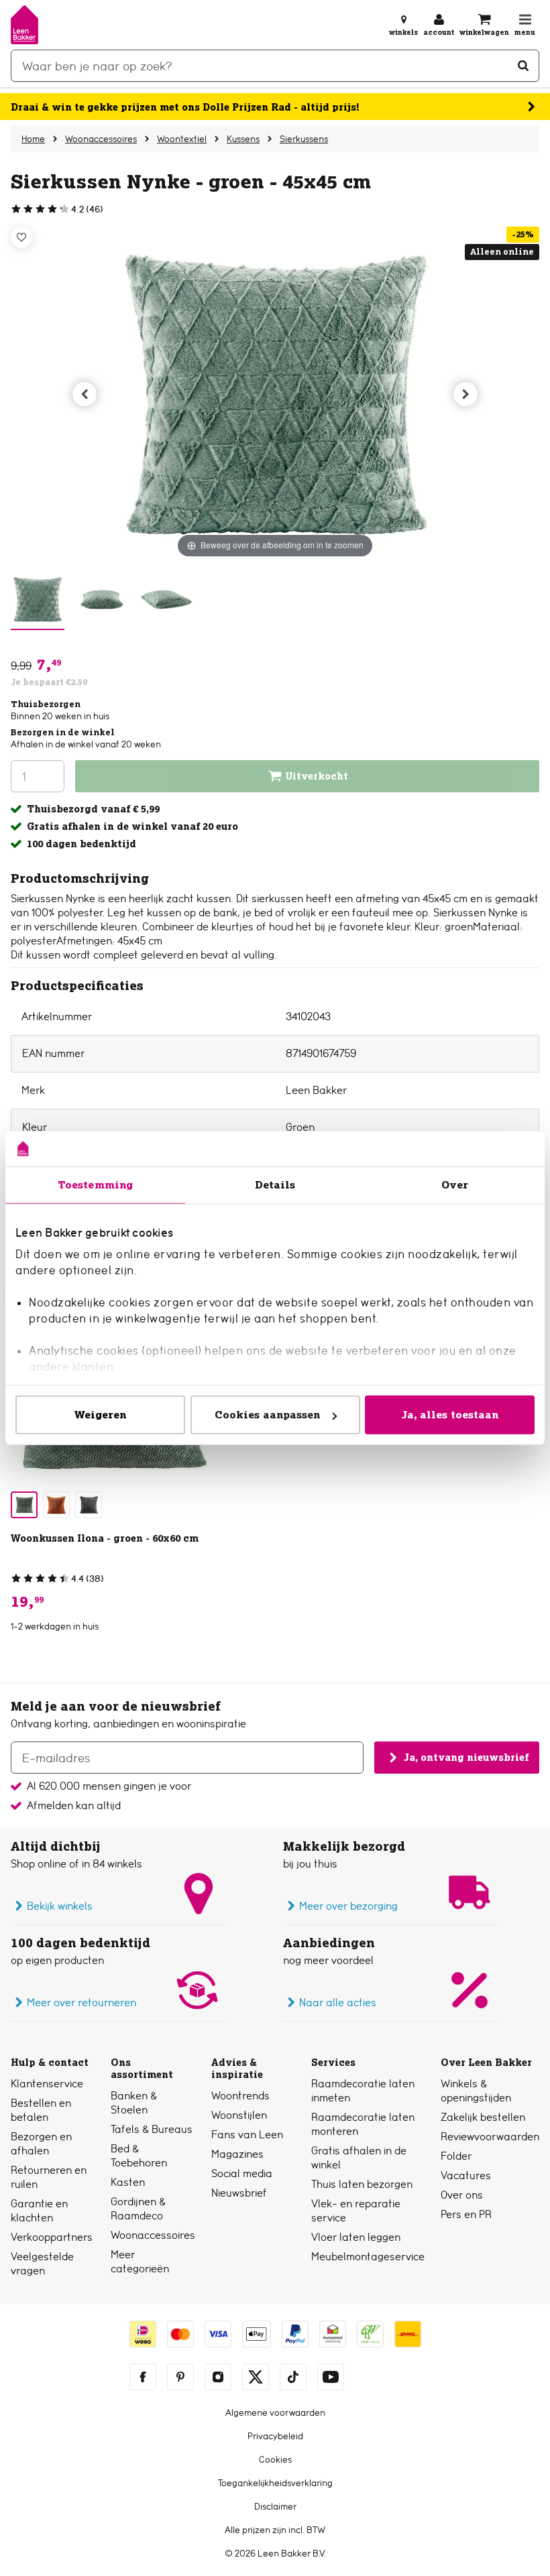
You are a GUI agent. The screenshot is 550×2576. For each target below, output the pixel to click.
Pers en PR (466, 2214)
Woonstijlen (239, 2115)
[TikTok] (293, 2377)
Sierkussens (304, 139)
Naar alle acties (338, 2003)
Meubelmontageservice (368, 2257)
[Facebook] (143, 2377)
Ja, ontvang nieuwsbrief (466, 1758)
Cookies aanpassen (268, 1415)
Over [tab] (455, 1185)
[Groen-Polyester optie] (24, 1505)
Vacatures (466, 2175)
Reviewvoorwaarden (490, 2137)
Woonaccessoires (101, 139)
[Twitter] (256, 2377)
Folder (456, 2156)
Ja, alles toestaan (450, 1415)
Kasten (128, 2182)
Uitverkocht (317, 776)
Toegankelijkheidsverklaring (275, 2483)
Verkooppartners (52, 2237)
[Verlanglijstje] (21, 237)
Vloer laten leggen (356, 2237)
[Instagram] (218, 2377)
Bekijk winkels (60, 1906)
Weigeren (101, 1415)
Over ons (462, 2195)
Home (33, 139)
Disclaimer (275, 2506)
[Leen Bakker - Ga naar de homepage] (24, 25)
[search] (275, 66)
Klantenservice (47, 2084)
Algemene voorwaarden (275, 2412)
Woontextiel (182, 139)
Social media (242, 2173)
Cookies (275, 2459)
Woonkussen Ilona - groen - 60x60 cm (105, 1538)
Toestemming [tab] (95, 1185)
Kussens (243, 139)
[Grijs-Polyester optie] (89, 1505)
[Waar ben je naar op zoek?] (523, 66)
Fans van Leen (247, 2135)
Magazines (237, 2154)
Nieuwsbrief (239, 2193)
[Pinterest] (180, 2377)
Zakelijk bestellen (483, 2117)
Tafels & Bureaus (152, 2129)
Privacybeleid (275, 2436)
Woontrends (240, 2096)
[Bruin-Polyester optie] (56, 1505)
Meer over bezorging (348, 1906)
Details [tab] (275, 1185)
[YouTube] (331, 2377)
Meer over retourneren (81, 2003)
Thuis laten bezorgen (362, 2184)
